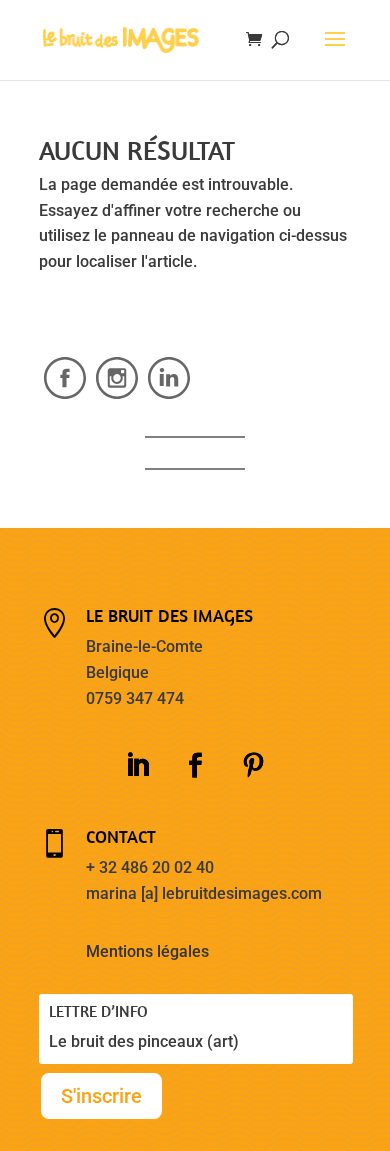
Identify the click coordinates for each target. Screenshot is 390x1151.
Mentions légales (147, 951)
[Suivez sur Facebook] (195, 766)
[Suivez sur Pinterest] (253, 766)
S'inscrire (101, 1096)
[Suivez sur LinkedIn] (137, 766)
